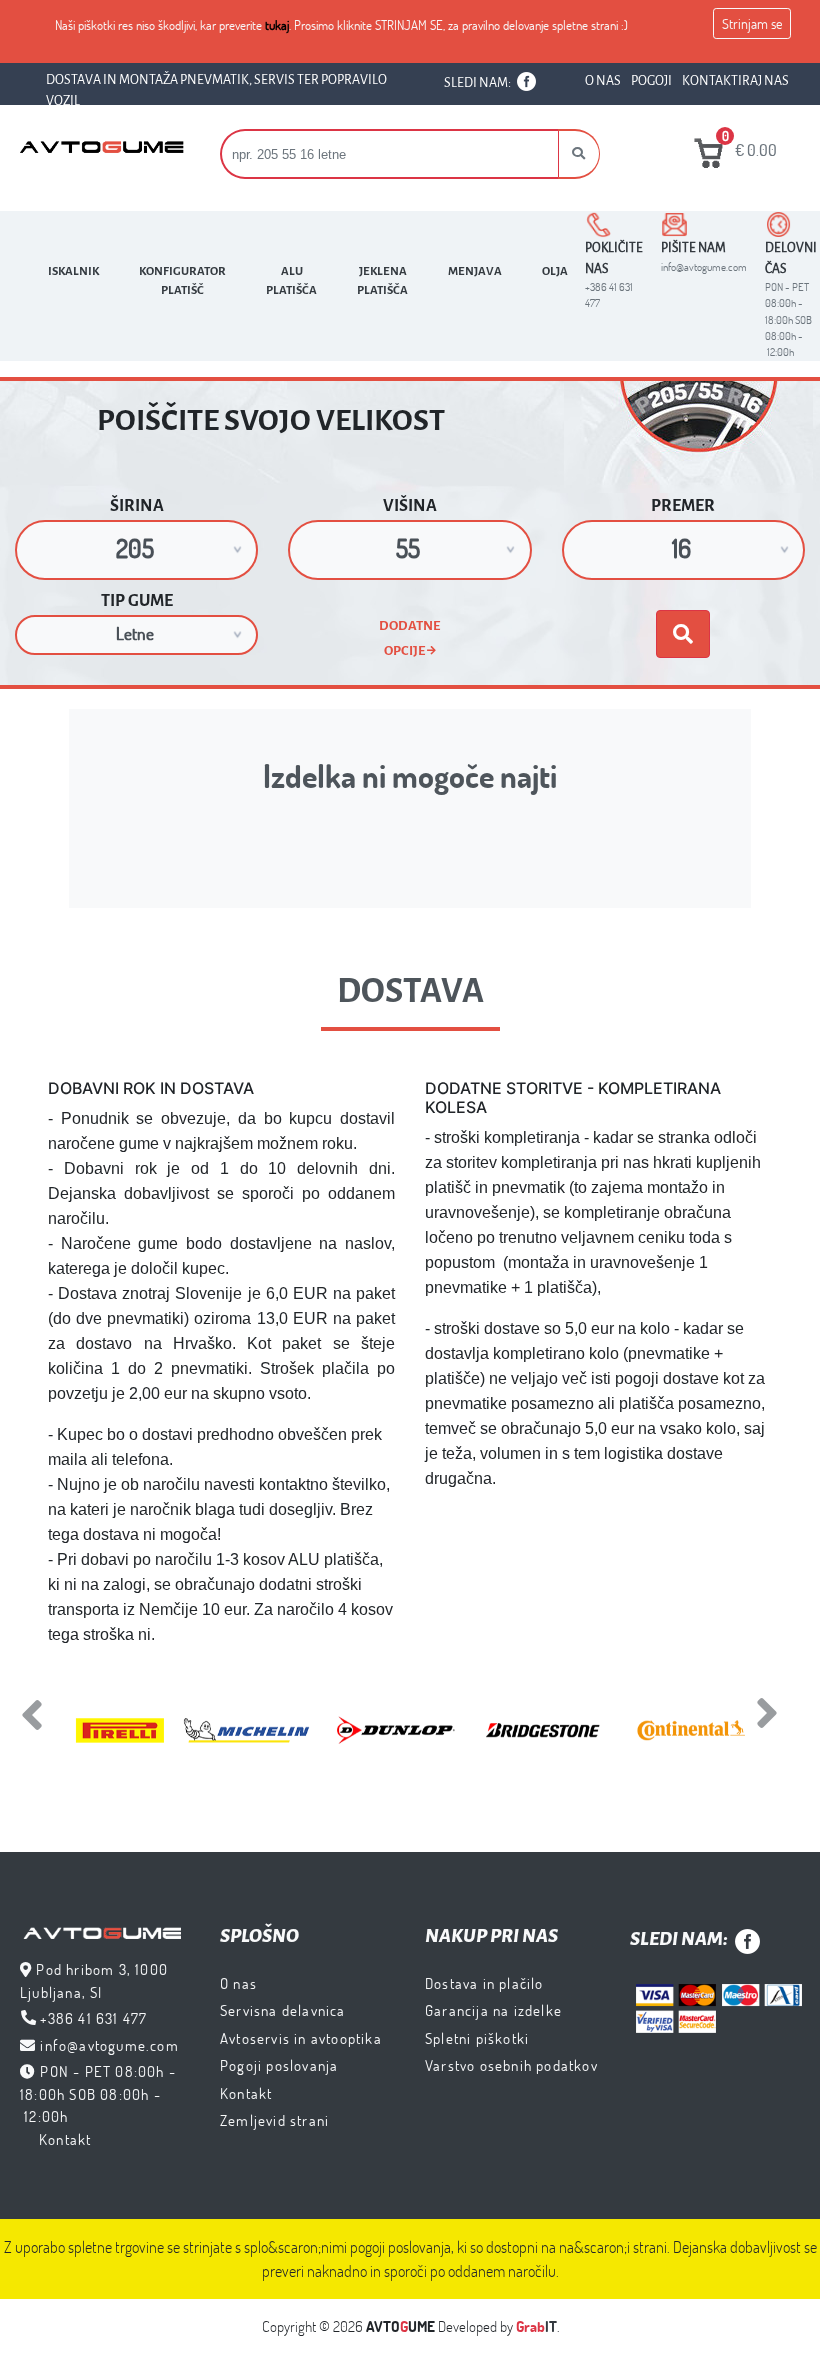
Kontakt (65, 2139)
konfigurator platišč (182, 281)
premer (683, 506)
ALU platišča (291, 281)
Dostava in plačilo (484, 1983)
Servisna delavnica (283, 2010)
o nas (603, 81)
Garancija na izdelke (493, 2010)
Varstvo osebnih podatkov (511, 2065)
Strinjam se (752, 23)
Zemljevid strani (274, 2120)
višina (410, 506)
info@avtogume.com (109, 2045)
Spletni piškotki (477, 2038)
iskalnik (73, 271)
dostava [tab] (410, 991)
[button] (579, 154)
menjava (475, 271)
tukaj (277, 25)
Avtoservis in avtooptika (301, 2038)
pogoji (651, 81)
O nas (238, 1983)
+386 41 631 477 (93, 2018)
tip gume (137, 601)
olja (555, 271)
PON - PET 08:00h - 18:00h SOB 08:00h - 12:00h (98, 2093)
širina (137, 506)
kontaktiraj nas (735, 81)
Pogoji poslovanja (279, 2065)
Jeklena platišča (382, 281)
